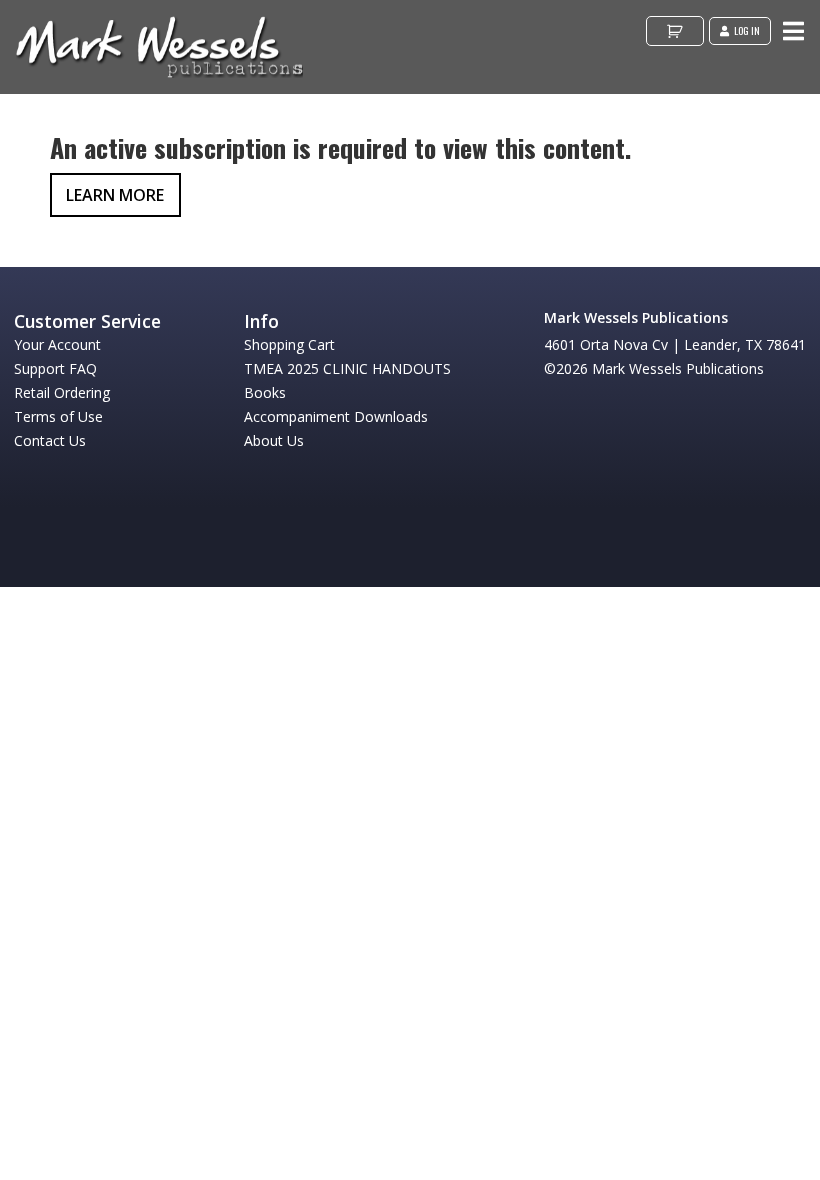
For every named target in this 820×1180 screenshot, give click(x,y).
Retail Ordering (62, 392)
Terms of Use (58, 416)
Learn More (115, 195)
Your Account (57, 344)
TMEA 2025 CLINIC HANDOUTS (347, 368)
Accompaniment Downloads (336, 416)
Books (265, 392)
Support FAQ (55, 368)
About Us (274, 440)
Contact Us (50, 440)
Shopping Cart (289, 344)
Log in (747, 30)
